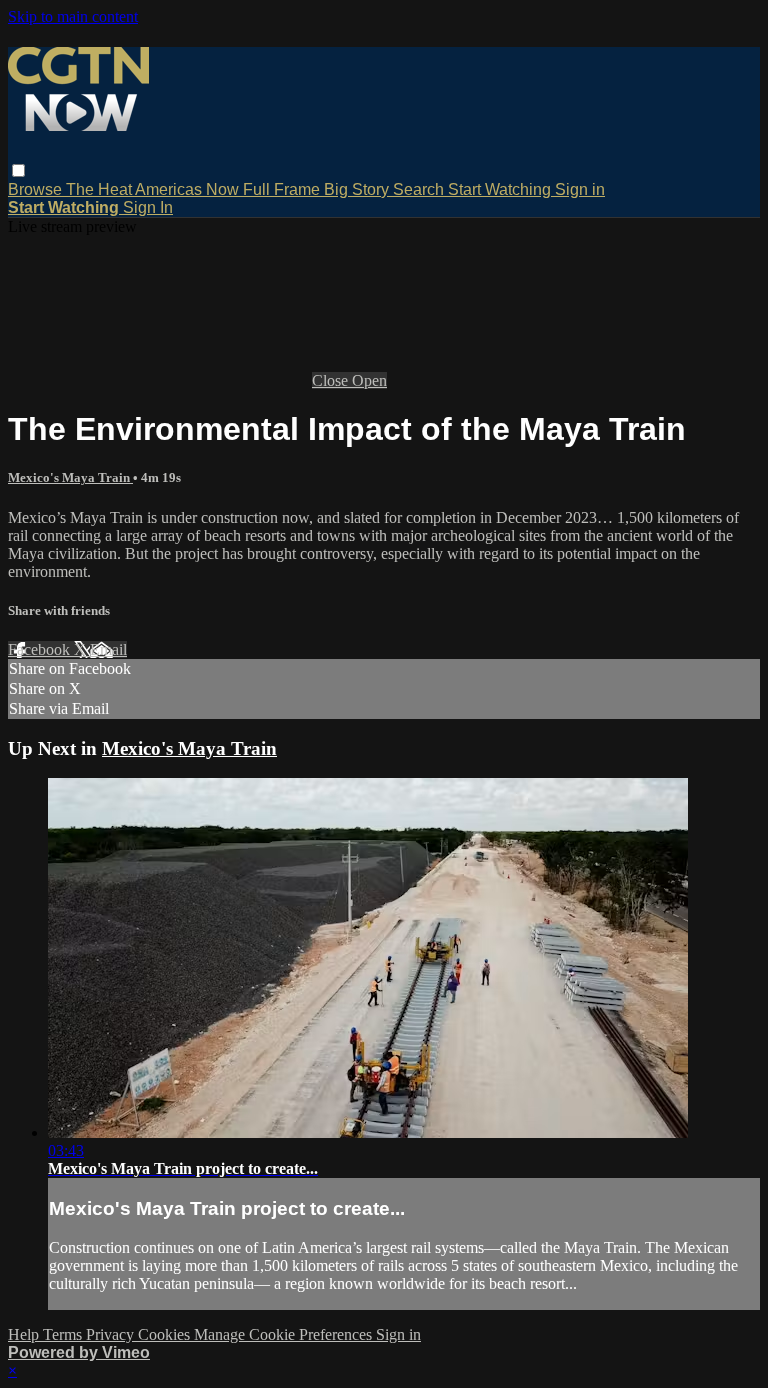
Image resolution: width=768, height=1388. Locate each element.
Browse (37, 189)
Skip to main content (73, 16)
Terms (64, 1334)
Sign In (148, 207)
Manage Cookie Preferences (285, 1334)
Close (332, 380)
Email (108, 649)
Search (420, 189)
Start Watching (501, 189)
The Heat (100, 189)
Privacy (112, 1334)
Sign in (580, 189)
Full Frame (283, 189)
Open (369, 380)
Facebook (41, 649)
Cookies (166, 1334)
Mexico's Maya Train (70, 477)
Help (25, 1334)
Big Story (358, 189)
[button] (18, 170)
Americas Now (189, 189)
